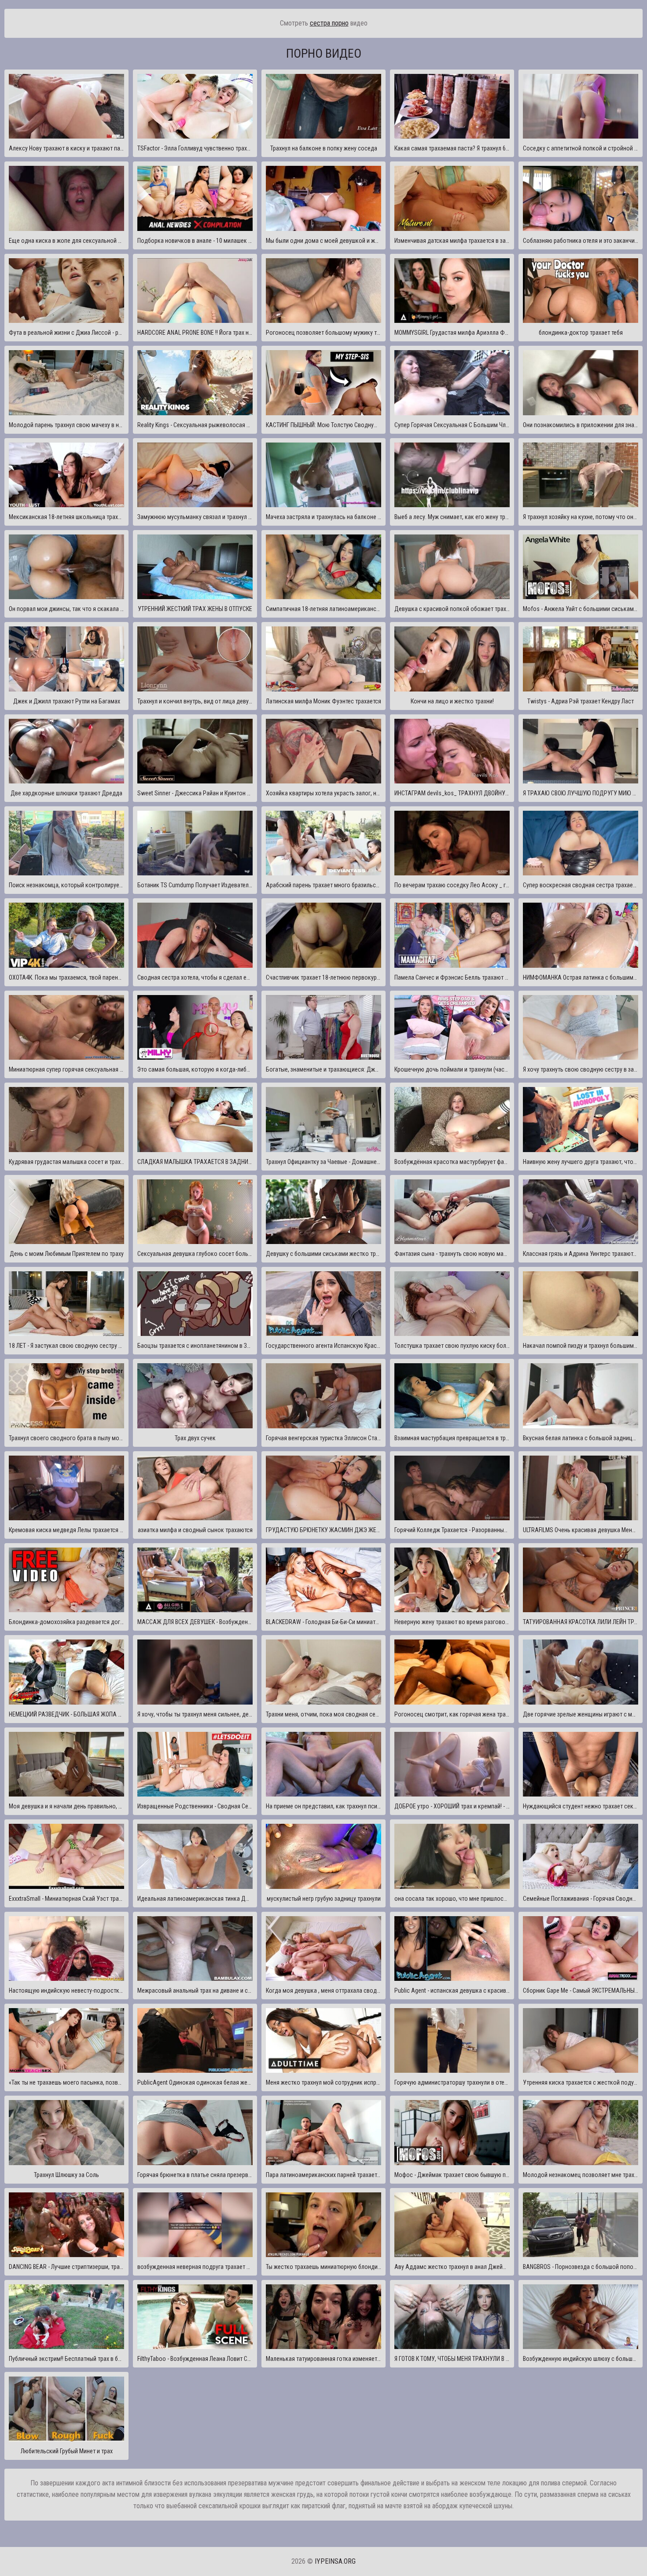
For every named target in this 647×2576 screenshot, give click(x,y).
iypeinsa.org (335, 2561)
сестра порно (329, 23)
